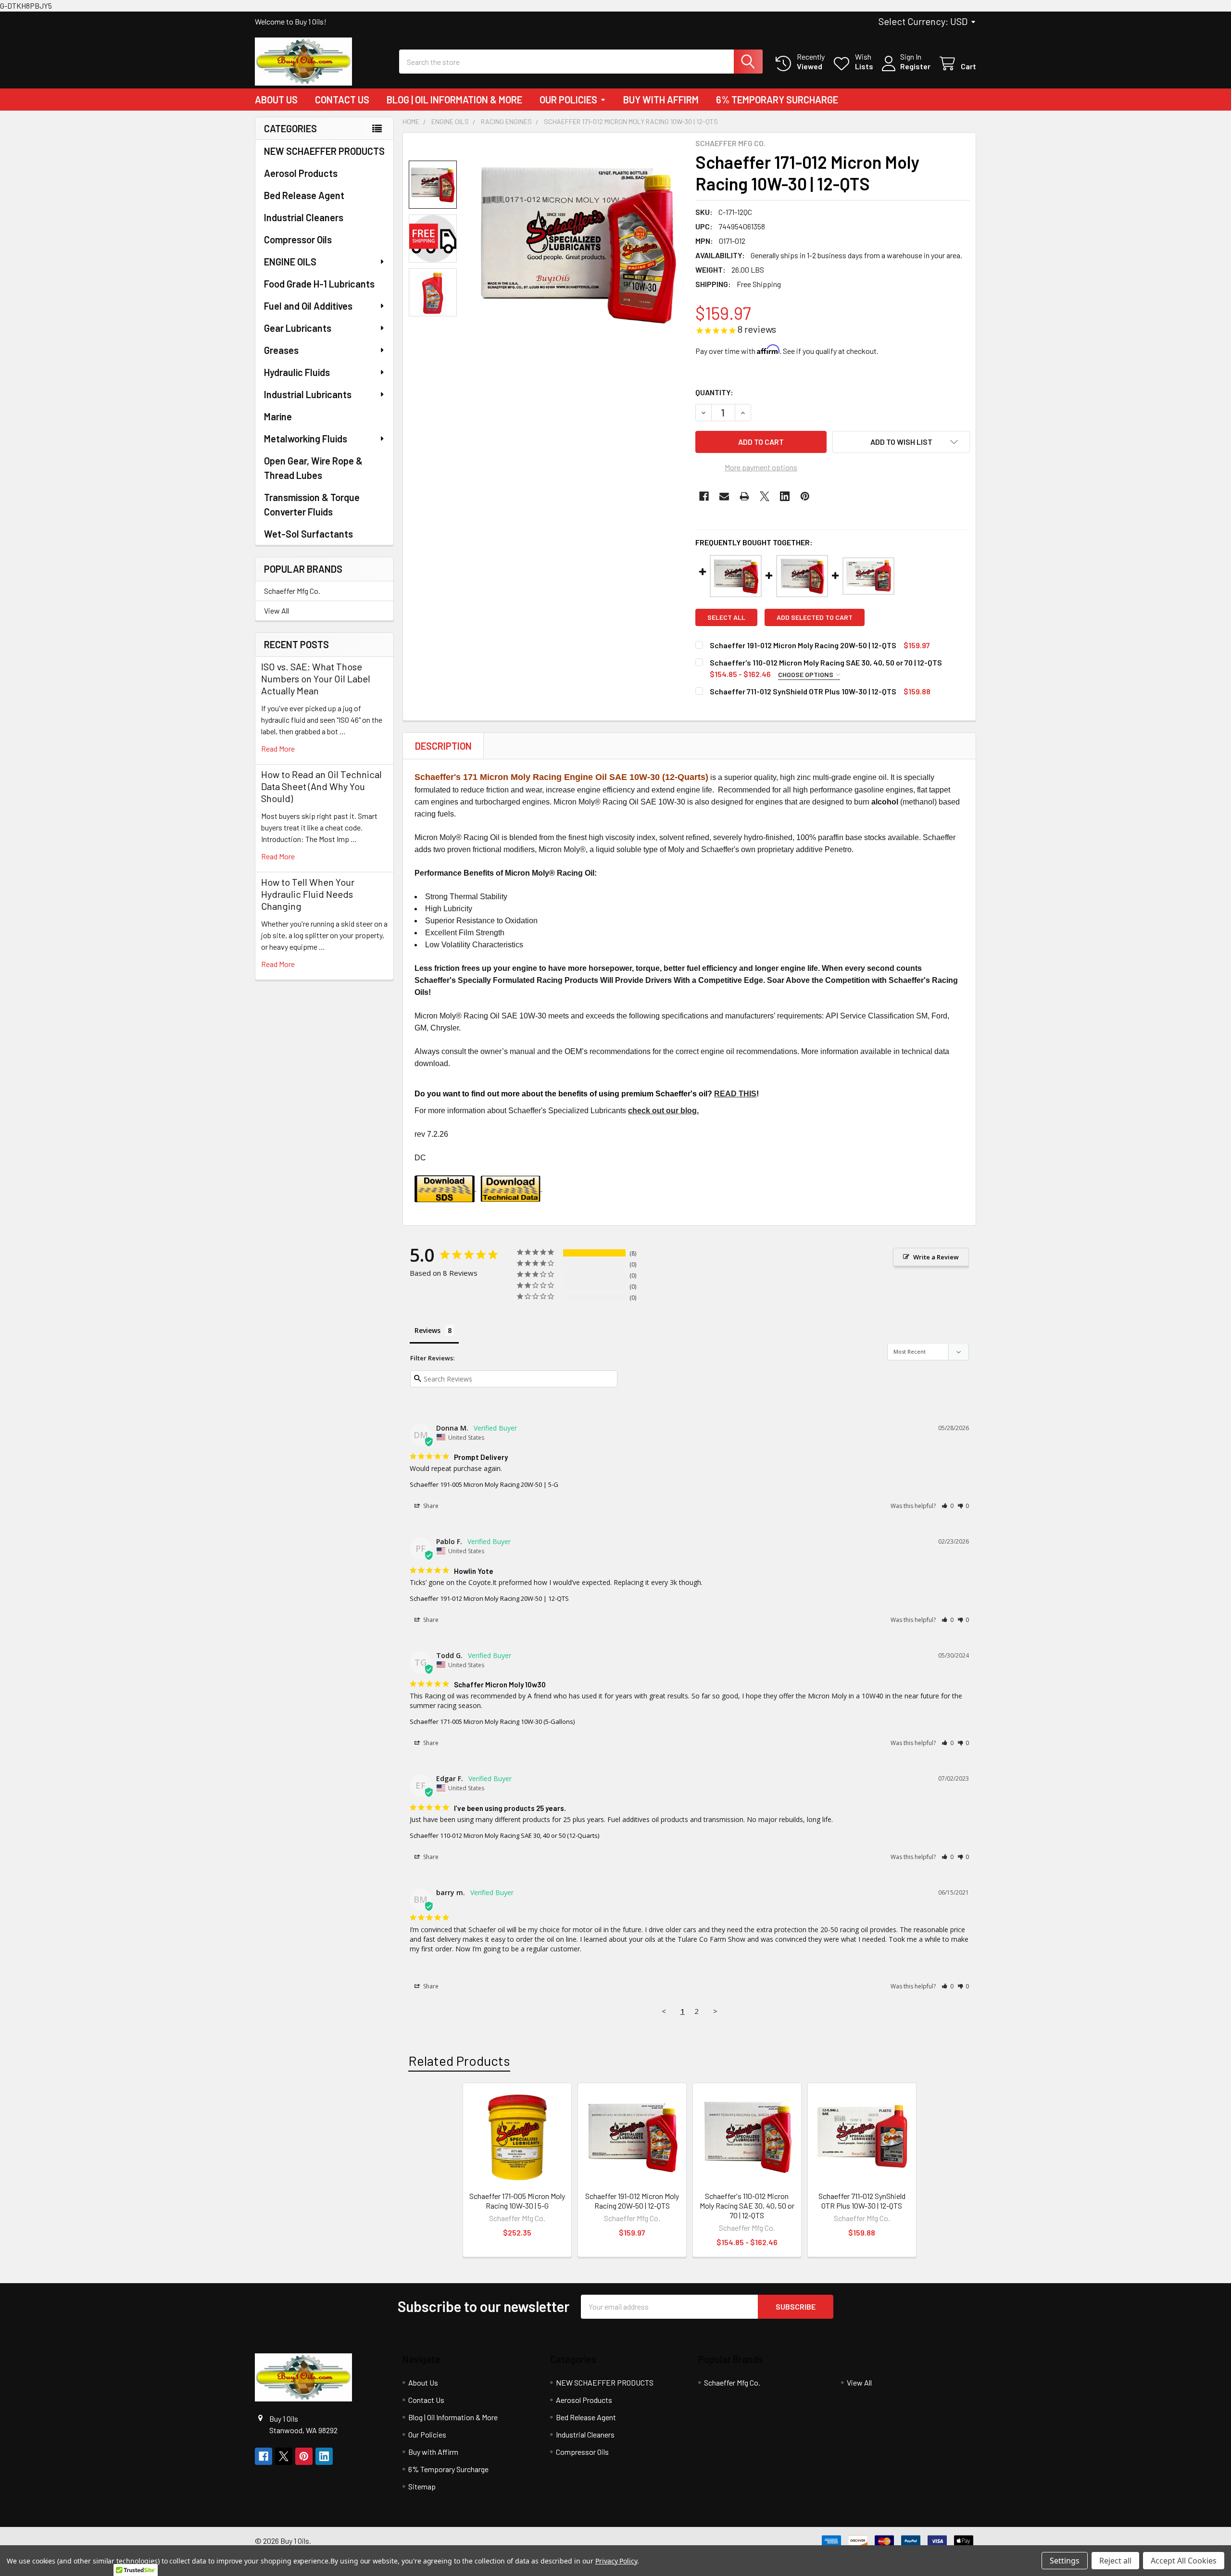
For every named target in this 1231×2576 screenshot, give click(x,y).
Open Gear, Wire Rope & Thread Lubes (313, 468)
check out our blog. (663, 1111)
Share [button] (430, 1506)
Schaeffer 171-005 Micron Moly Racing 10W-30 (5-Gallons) (492, 1722)
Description (443, 746)
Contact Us (342, 100)
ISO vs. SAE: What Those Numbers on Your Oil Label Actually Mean (316, 679)
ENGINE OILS (290, 262)
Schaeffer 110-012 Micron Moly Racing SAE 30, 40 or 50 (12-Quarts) (504, 1835)
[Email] (724, 496)
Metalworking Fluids (306, 439)
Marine (278, 416)
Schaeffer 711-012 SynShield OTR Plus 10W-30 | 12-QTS (803, 691)
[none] (578, 244)
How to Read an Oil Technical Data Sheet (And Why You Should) (321, 786)
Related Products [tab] (459, 2061)
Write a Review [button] (936, 1257)
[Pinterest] (805, 496)
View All (276, 610)
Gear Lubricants (298, 328)
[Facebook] (704, 496)
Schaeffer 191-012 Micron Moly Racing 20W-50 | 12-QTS (803, 645)
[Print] (744, 496)
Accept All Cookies (1184, 2561)
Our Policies (568, 100)
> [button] (715, 2011)
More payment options (761, 467)
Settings (1065, 2561)
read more (278, 748)
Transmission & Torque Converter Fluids (312, 504)
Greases (281, 350)
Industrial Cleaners (304, 217)
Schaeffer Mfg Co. (292, 591)
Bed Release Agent (304, 195)
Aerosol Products (301, 173)
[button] (901, 442)
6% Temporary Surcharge (777, 100)
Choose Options (806, 674)
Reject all (1115, 2561)
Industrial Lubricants (308, 394)
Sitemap (422, 2486)
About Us (276, 100)
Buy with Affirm (661, 100)
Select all (726, 617)
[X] (765, 496)
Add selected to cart (815, 617)
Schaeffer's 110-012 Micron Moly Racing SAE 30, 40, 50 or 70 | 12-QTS (826, 662)
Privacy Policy (616, 2561)
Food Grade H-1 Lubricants (319, 284)
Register (915, 66)
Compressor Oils (298, 239)
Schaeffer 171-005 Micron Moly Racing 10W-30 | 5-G (517, 2201)
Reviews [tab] (427, 1330)
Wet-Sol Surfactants (308, 534)
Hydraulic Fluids (297, 372)
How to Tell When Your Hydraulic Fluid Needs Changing (308, 894)
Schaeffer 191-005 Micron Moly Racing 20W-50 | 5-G (484, 1484)
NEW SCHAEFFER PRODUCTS (324, 151)
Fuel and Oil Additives (308, 306)
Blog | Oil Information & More (454, 100)
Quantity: (714, 392)
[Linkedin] (785, 496)
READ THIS (735, 1094)
